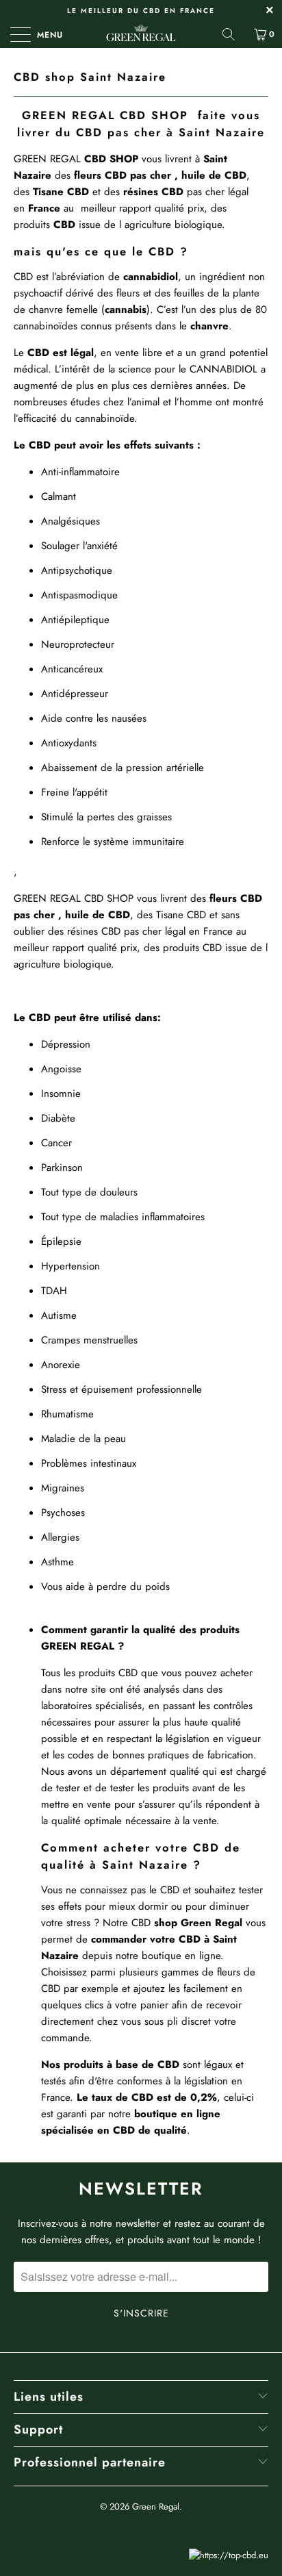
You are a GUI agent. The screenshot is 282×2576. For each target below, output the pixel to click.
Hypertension (70, 1266)
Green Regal (156, 2506)
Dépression (66, 1044)
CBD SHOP (109, 898)
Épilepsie (61, 1241)
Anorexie (62, 1365)
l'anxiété (100, 546)
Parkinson (62, 1167)
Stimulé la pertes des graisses (108, 817)
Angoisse (63, 1069)
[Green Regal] (141, 34)
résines (142, 192)
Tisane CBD (181, 915)
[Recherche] (233, 34)
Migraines (63, 1488)
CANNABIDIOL (223, 369)
